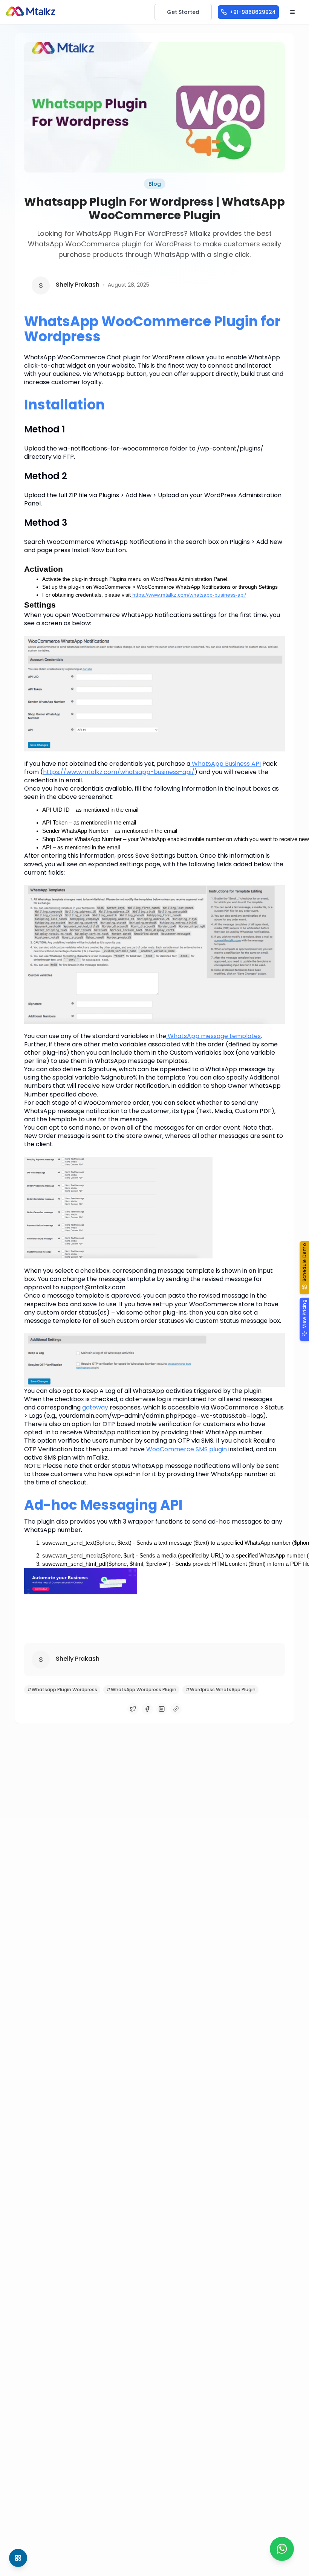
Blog (155, 184)
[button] (304, 1268)
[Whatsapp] (282, 2549)
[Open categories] (18, 2558)
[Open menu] (292, 12)
